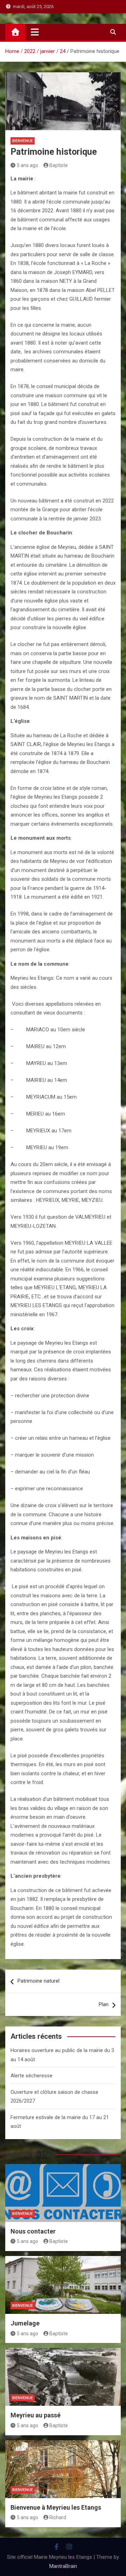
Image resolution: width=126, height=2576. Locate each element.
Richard (58, 2517)
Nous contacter (33, 2231)
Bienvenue (23, 141)
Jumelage (25, 2323)
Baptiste (59, 165)
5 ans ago (27, 165)
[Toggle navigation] (35, 32)
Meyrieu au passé (36, 2415)
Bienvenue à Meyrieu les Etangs (56, 2507)
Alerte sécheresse (31, 2076)
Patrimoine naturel (38, 1981)
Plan (104, 2004)
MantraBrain (63, 2566)
